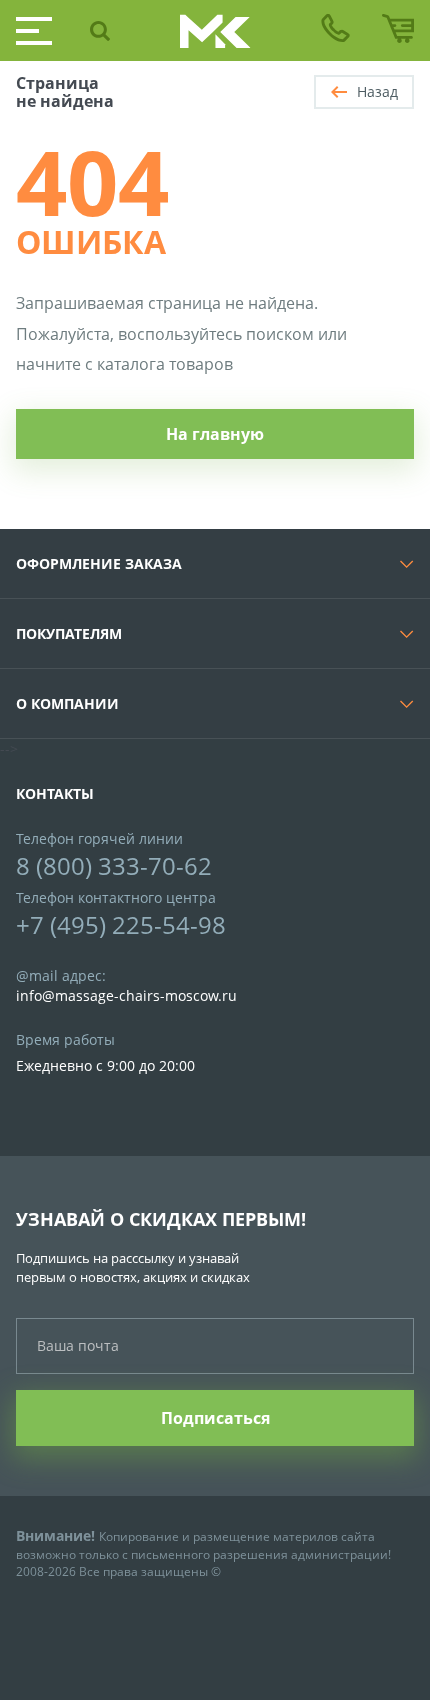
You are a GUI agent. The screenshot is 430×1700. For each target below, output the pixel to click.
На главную (215, 434)
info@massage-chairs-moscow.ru (126, 995)
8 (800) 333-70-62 (114, 865)
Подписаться (215, 1418)
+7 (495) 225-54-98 (121, 924)
